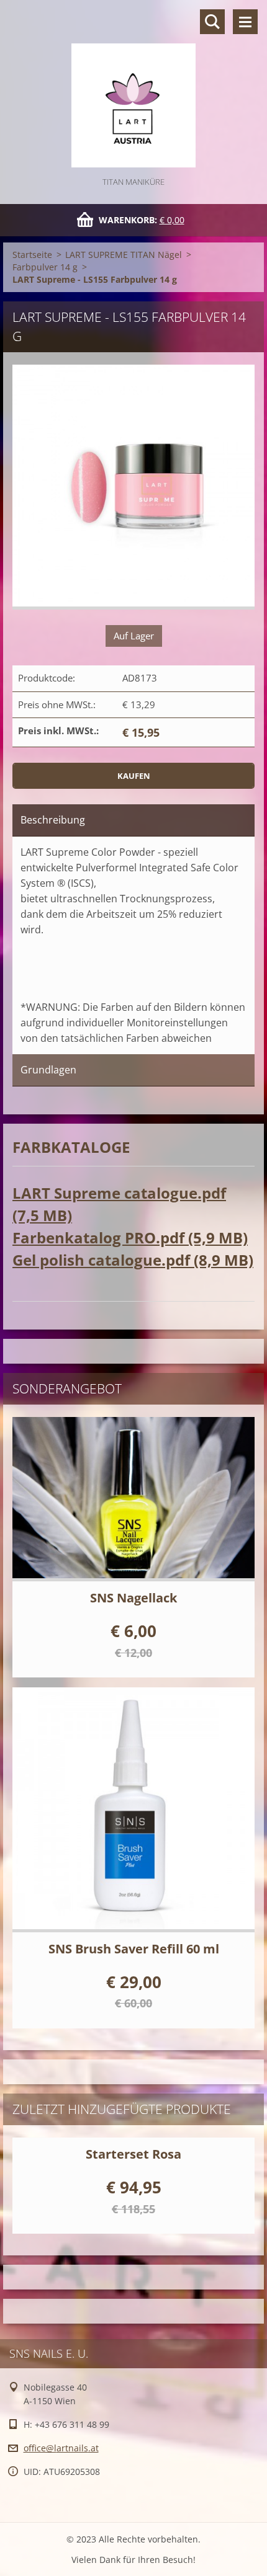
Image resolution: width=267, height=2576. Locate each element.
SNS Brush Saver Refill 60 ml (134, 1949)
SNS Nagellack (133, 1598)
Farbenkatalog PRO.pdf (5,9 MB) (130, 1237)
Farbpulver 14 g (45, 267)
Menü (245, 22)
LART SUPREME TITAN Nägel (124, 255)
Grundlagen (48, 1070)
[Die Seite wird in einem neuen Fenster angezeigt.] (133, 487)
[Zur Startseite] (133, 87)
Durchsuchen (212, 22)
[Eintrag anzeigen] (133, 1499)
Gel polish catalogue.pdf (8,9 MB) (133, 1260)
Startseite (32, 255)
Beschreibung (53, 820)
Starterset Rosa (133, 2154)
